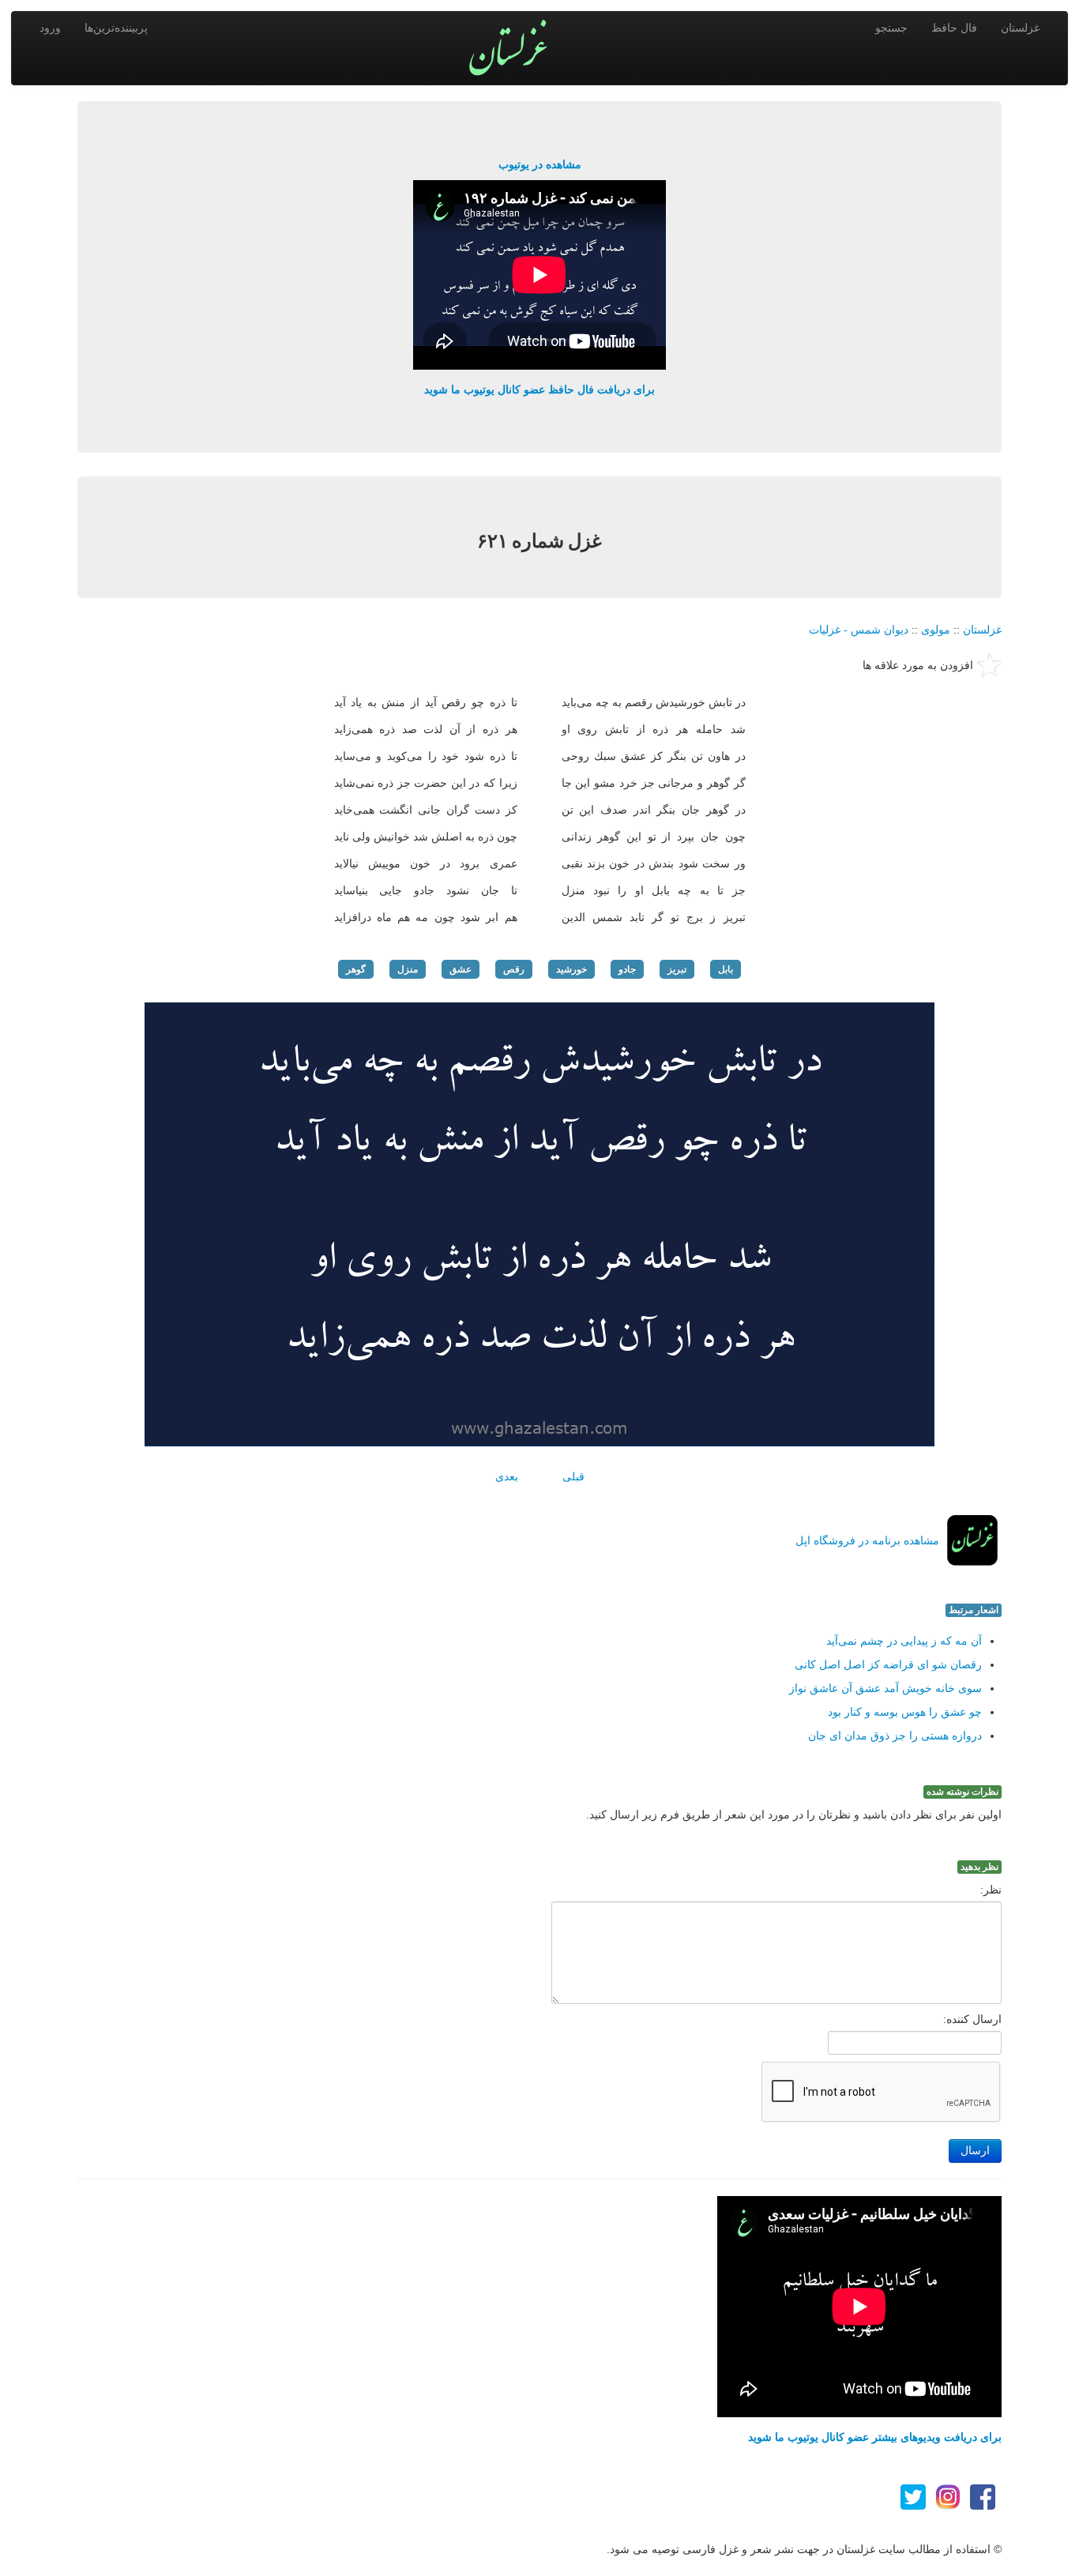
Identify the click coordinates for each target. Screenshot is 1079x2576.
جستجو (891, 28)
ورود (50, 28)
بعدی (507, 1476)
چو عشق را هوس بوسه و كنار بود (905, 1712)
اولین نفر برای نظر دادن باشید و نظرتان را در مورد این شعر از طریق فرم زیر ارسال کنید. (794, 1814)
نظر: (991, 1890)
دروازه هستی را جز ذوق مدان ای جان (895, 1736)
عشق (461, 969)
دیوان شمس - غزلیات (859, 630)
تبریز (677, 969)
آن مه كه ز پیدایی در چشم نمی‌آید (904, 1641)
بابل (726, 969)
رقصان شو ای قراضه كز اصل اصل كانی (888, 1664)
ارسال (975, 2151)
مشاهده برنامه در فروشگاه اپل (867, 1540)
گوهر (356, 969)
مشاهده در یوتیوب (540, 164)
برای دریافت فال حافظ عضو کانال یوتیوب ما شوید (539, 389)
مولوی (936, 630)
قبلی (573, 1476)
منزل (408, 969)
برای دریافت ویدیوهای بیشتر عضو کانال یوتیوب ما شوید (875, 2437)
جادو (627, 969)
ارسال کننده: (972, 2019)
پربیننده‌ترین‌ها (116, 28)
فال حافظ (954, 28)
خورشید (571, 969)
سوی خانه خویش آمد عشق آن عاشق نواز (885, 1688)
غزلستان (1020, 28)
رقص (514, 969)
